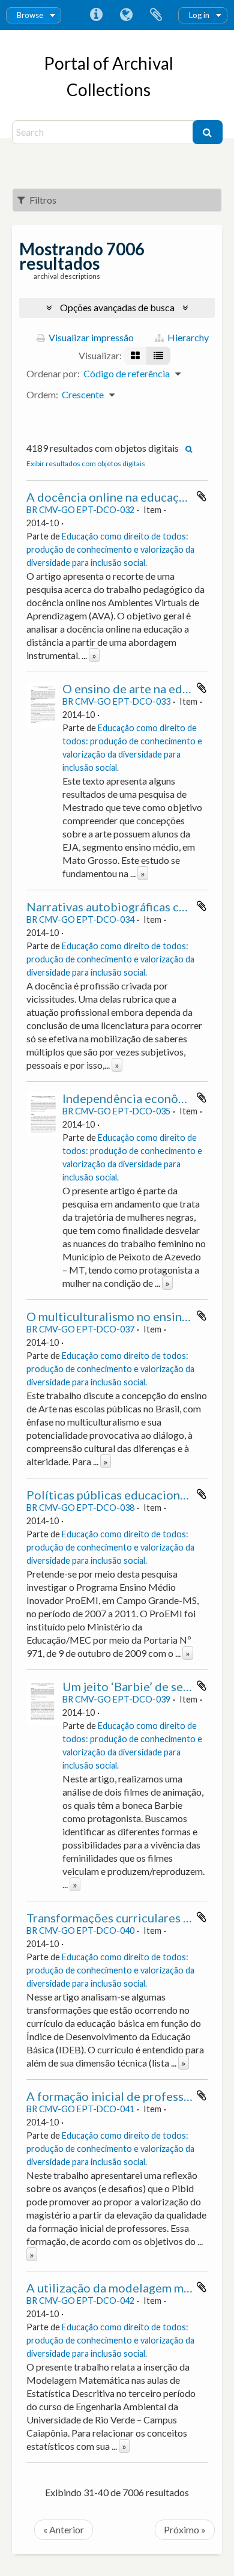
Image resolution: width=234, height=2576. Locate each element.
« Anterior (64, 2529)
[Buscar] (208, 132)
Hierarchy (187, 337)
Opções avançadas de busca (117, 307)
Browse (30, 15)
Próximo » (185, 2529)
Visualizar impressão (90, 337)
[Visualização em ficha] (135, 356)
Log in (199, 15)
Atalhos (96, 15)
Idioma (126, 15)
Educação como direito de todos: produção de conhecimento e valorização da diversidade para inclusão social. (110, 549)
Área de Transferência (156, 15)
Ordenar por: (53, 373)
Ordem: (42, 394)
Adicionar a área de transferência (202, 496)
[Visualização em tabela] (158, 356)
